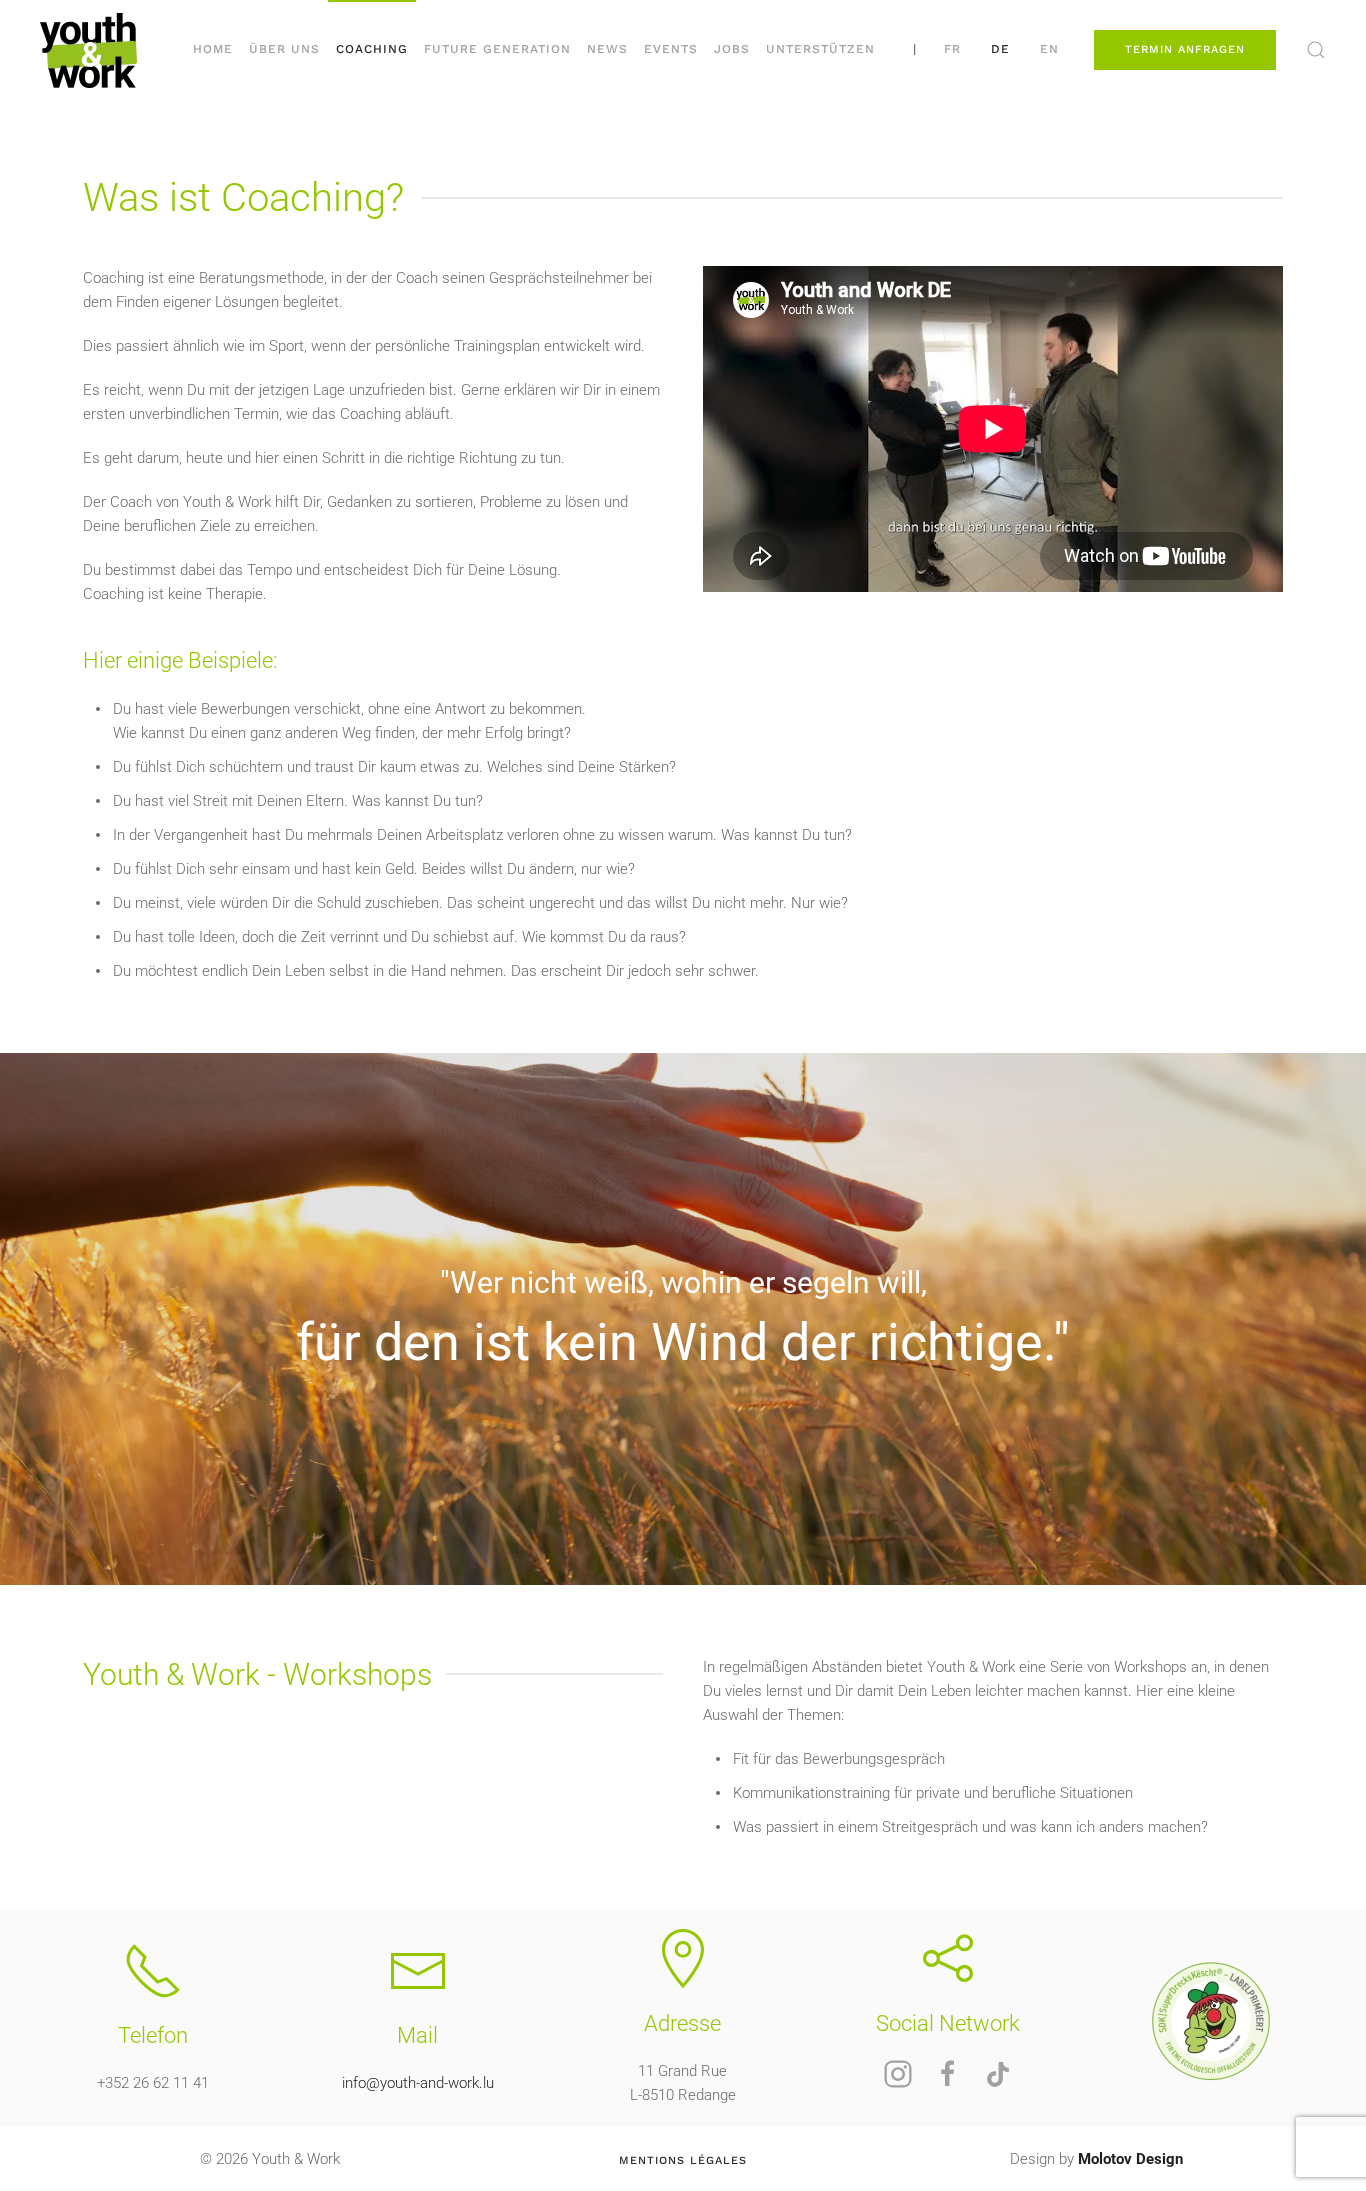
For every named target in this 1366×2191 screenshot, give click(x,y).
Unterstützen (820, 49)
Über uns (284, 49)
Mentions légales (683, 2160)
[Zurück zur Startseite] (88, 50)
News (607, 49)
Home (213, 49)
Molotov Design (1130, 2159)
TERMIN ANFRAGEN (1185, 49)
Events (671, 49)
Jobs (732, 49)
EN (1049, 49)
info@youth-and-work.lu (418, 2083)
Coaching (372, 49)
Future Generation (497, 49)
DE (1000, 49)
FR (952, 49)
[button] (1316, 50)
